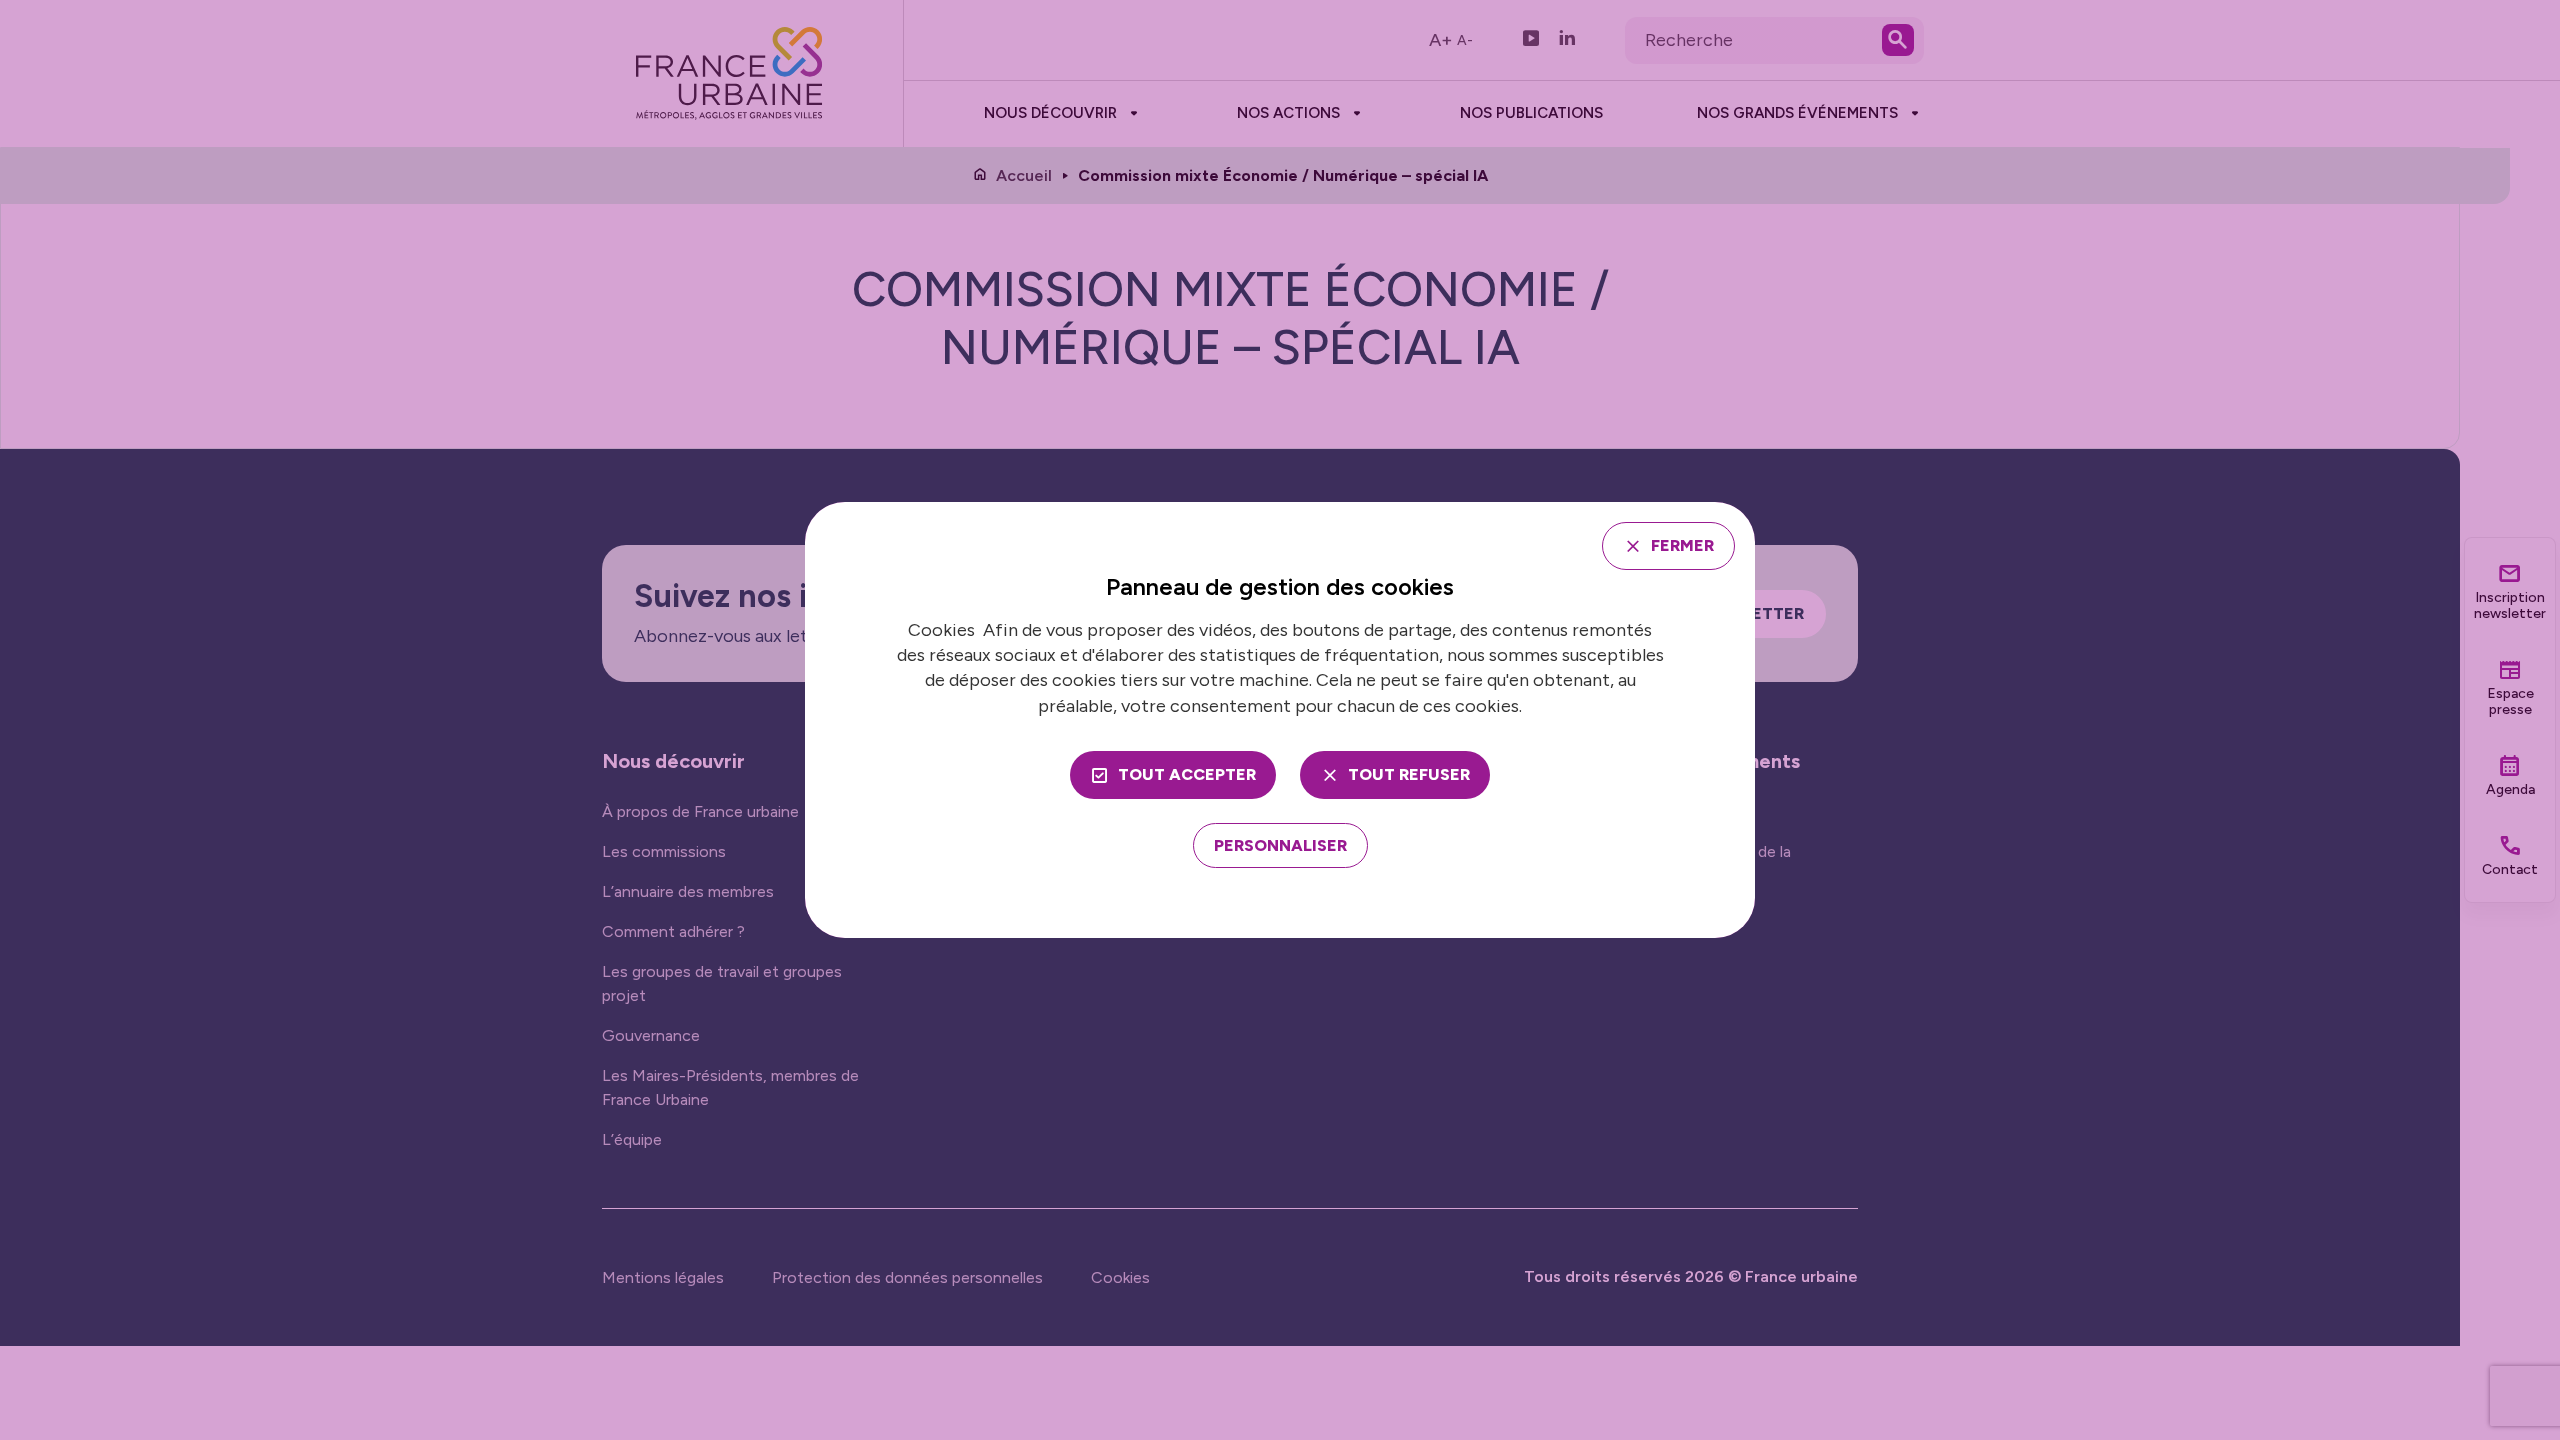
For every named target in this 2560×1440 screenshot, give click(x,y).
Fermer (1682, 545)
